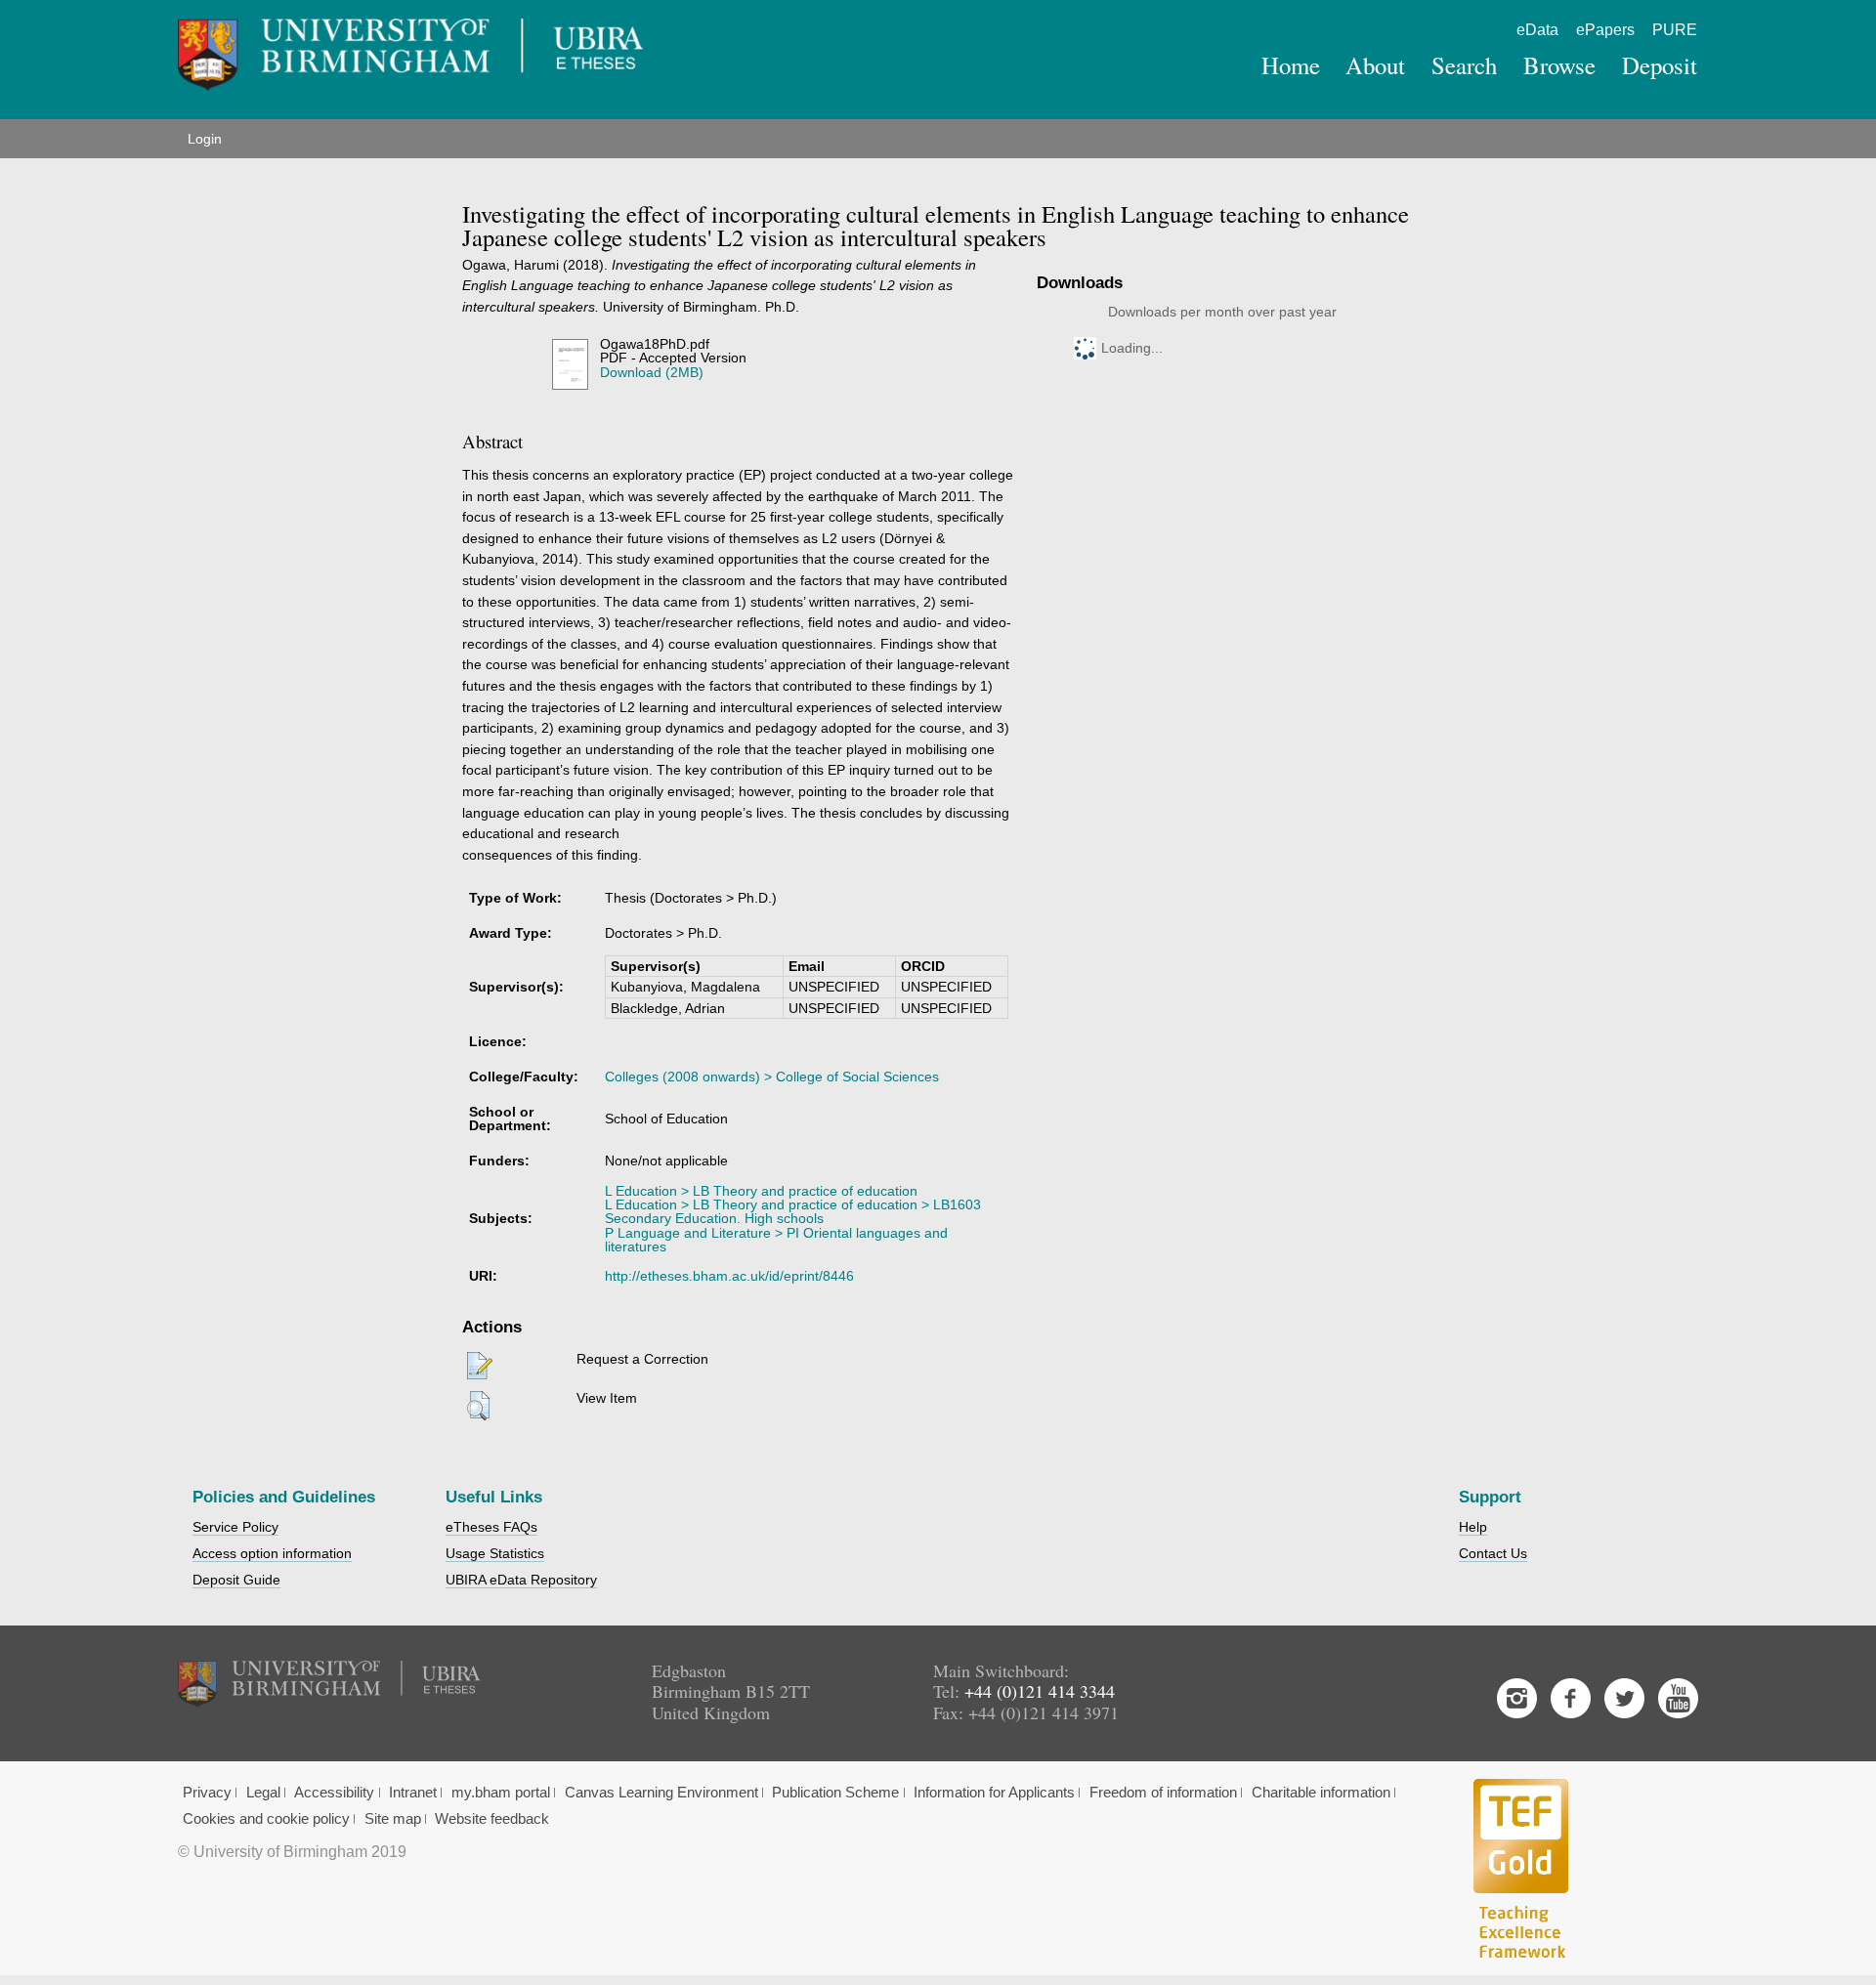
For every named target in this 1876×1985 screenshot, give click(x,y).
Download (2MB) (652, 372)
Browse (1559, 65)
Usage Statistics (495, 1553)
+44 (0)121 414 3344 (1040, 1691)
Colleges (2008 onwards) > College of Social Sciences (772, 1077)
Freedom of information (1163, 1793)
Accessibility (334, 1793)
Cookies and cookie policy (266, 1819)
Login (205, 139)
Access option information (272, 1553)
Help (1473, 1527)
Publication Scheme (835, 1793)
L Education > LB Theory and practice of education (761, 1191)
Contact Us (1493, 1553)
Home (1291, 65)
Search (1464, 65)
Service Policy (235, 1527)
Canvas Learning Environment (661, 1793)
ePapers (1605, 30)
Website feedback (492, 1819)
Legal (263, 1793)
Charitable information (1321, 1793)
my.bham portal (501, 1793)
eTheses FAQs (491, 1527)
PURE (1675, 30)
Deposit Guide (236, 1580)
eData (1537, 30)
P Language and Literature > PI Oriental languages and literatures (776, 1240)
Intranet (413, 1793)
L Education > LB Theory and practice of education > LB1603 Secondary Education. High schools (793, 1211)
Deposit (1660, 65)
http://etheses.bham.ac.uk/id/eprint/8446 (729, 1276)
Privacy (207, 1793)
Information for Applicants (994, 1793)
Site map (393, 1819)
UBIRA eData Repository (521, 1580)
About (1375, 65)
